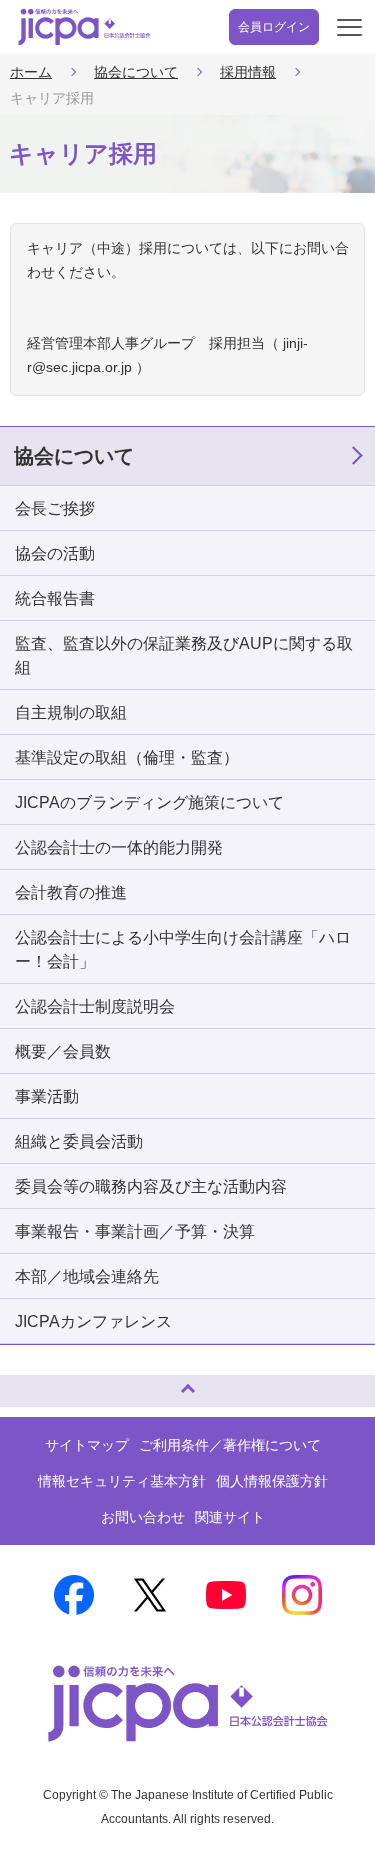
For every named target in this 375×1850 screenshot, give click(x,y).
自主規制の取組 (71, 712)
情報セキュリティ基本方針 (122, 1481)
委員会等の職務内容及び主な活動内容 (151, 1186)
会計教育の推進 (71, 892)
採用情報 (248, 72)
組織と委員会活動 (79, 1141)
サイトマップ (87, 1445)
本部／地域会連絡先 (87, 1276)
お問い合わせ (143, 1517)
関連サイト (230, 1517)
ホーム (31, 72)
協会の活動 (55, 553)
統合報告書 (55, 598)
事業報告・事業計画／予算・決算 (135, 1231)
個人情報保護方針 (272, 1481)
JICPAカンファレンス (93, 1321)
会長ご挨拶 (55, 508)
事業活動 (47, 1096)
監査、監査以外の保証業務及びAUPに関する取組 (184, 655)
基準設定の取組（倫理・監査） (127, 757)
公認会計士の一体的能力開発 (119, 847)
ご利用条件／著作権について (230, 1445)
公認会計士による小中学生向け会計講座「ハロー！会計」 (183, 949)
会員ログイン (274, 27)
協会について (136, 72)
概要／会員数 (63, 1051)
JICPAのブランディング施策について (149, 802)
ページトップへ (35, 1382)
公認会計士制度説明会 (95, 1006)
